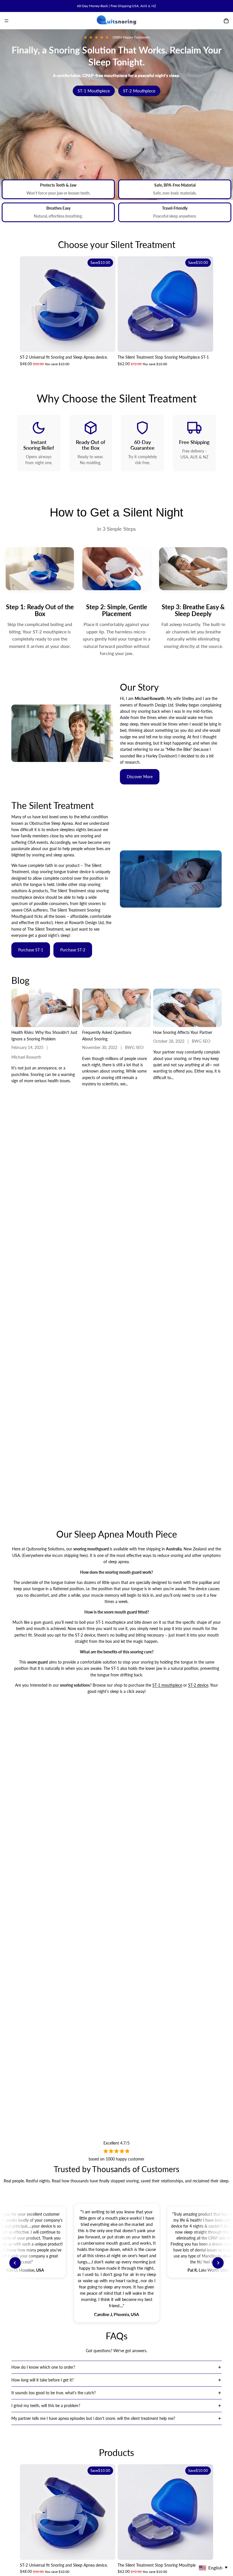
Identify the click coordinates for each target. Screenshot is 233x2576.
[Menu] (7, 21)
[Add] (107, 343)
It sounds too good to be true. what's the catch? (54, 2393)
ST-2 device (198, 1685)
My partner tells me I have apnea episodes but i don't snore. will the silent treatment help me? (93, 2418)
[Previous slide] (28, 304)
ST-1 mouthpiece (167, 1685)
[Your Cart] (226, 21)
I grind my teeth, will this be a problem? (46, 2405)
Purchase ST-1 (31, 950)
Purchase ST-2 (73, 950)
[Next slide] (107, 304)
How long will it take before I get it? (42, 2380)
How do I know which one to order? (43, 2367)
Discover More (140, 777)
